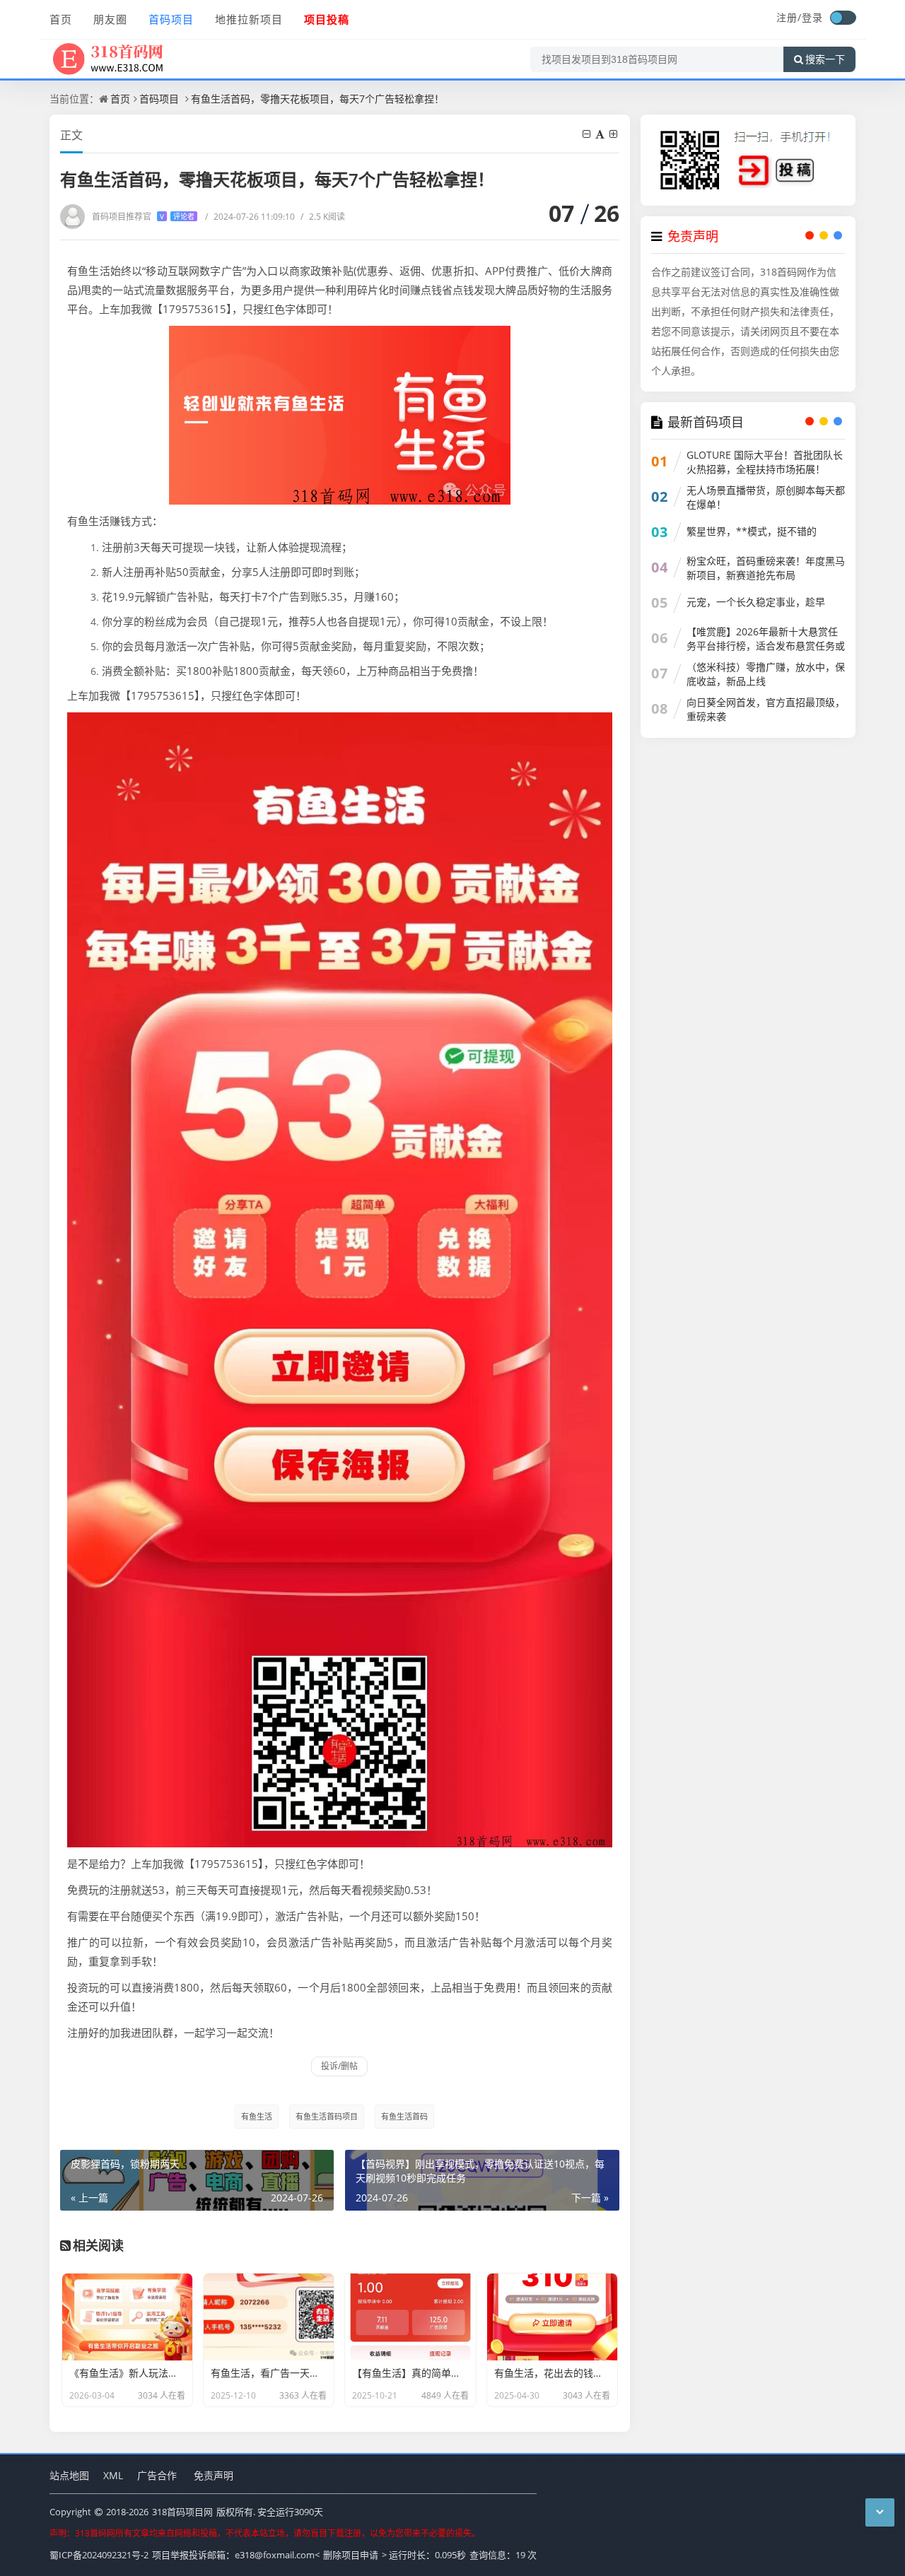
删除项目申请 (351, 2555)
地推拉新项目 (249, 19)
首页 (61, 19)
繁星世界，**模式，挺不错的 (752, 531)
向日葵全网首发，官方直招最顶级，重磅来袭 (766, 709)
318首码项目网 (182, 2512)
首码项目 (171, 19)
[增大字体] (614, 134)
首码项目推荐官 (143, 217)
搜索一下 (825, 59)
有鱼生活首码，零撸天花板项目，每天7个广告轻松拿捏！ (317, 99)
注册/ (789, 17)
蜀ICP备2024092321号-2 (99, 2555)
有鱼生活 (257, 2116)
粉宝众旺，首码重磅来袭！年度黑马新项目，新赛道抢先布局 (766, 568)
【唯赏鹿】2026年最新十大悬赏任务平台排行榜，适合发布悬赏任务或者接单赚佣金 (766, 646)
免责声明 (214, 2475)
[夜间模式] (843, 18)
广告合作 (157, 2475)
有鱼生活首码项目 (327, 2116)
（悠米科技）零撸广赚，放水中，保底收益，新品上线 (766, 674)
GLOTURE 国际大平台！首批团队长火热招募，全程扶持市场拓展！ (765, 462)
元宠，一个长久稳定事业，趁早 (756, 602)
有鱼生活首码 (404, 2116)
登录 (812, 17)
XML (113, 2475)
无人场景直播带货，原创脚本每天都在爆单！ (766, 497)
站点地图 (69, 2475)
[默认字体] (601, 134)
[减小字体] (588, 134)
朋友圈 (110, 19)
